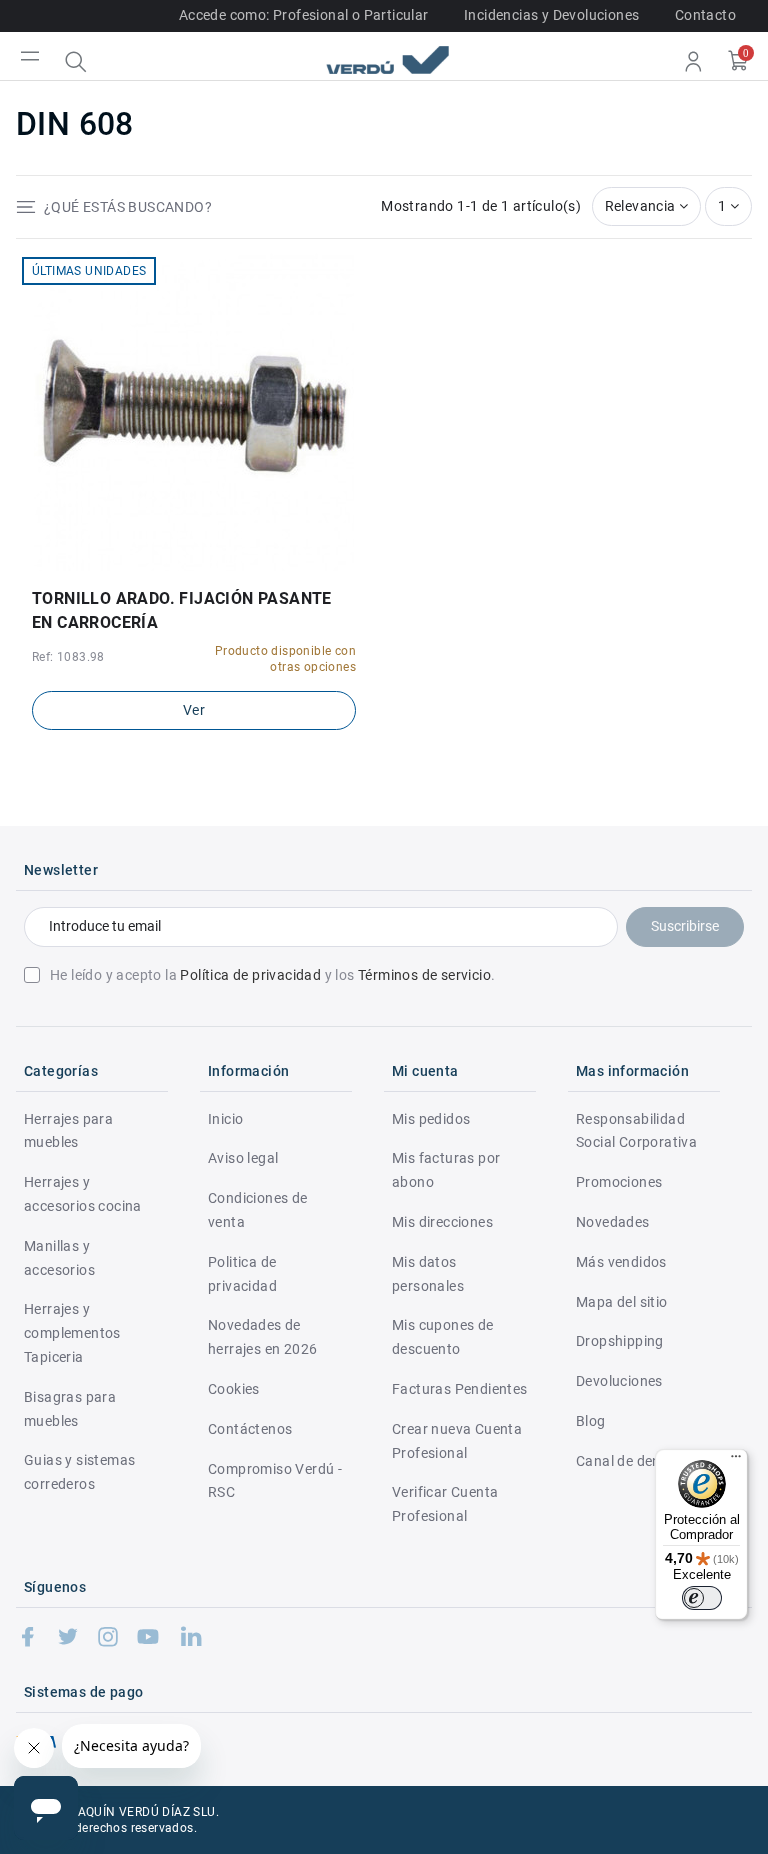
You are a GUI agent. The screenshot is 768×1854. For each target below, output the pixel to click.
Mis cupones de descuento (443, 1337)
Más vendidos (621, 1262)
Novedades (613, 1222)
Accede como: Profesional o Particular (304, 15)
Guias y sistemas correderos (79, 1472)
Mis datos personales (428, 1274)
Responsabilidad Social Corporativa (636, 1131)
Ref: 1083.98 (68, 657)
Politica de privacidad (242, 1274)
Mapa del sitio (622, 1302)
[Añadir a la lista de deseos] (179, 564)
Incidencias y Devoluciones (551, 15)
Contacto (705, 15)
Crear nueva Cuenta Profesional (457, 1441)
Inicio (225, 1119)
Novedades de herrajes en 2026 (262, 1337)
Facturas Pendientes (460, 1389)
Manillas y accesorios (59, 1258)
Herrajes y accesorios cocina (83, 1194)
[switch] (702, 1598)
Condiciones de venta (258, 1210)
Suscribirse (685, 926)
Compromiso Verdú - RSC (275, 1481)
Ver (194, 710)
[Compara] (208, 564)
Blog (591, 1421)
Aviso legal (243, 1158)
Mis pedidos (431, 1119)
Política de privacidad (250, 975)
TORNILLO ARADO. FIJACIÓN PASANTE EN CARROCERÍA (182, 610)
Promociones (619, 1182)
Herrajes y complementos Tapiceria (72, 1333)
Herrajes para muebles (68, 1131)
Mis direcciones (442, 1222)
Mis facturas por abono (446, 1170)
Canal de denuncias (640, 1461)
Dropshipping (620, 1341)
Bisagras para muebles (70, 1409)
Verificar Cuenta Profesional (445, 1504)
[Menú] (736, 1461)
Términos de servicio (424, 975)
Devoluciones (619, 1381)
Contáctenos (250, 1429)
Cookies (234, 1389)
